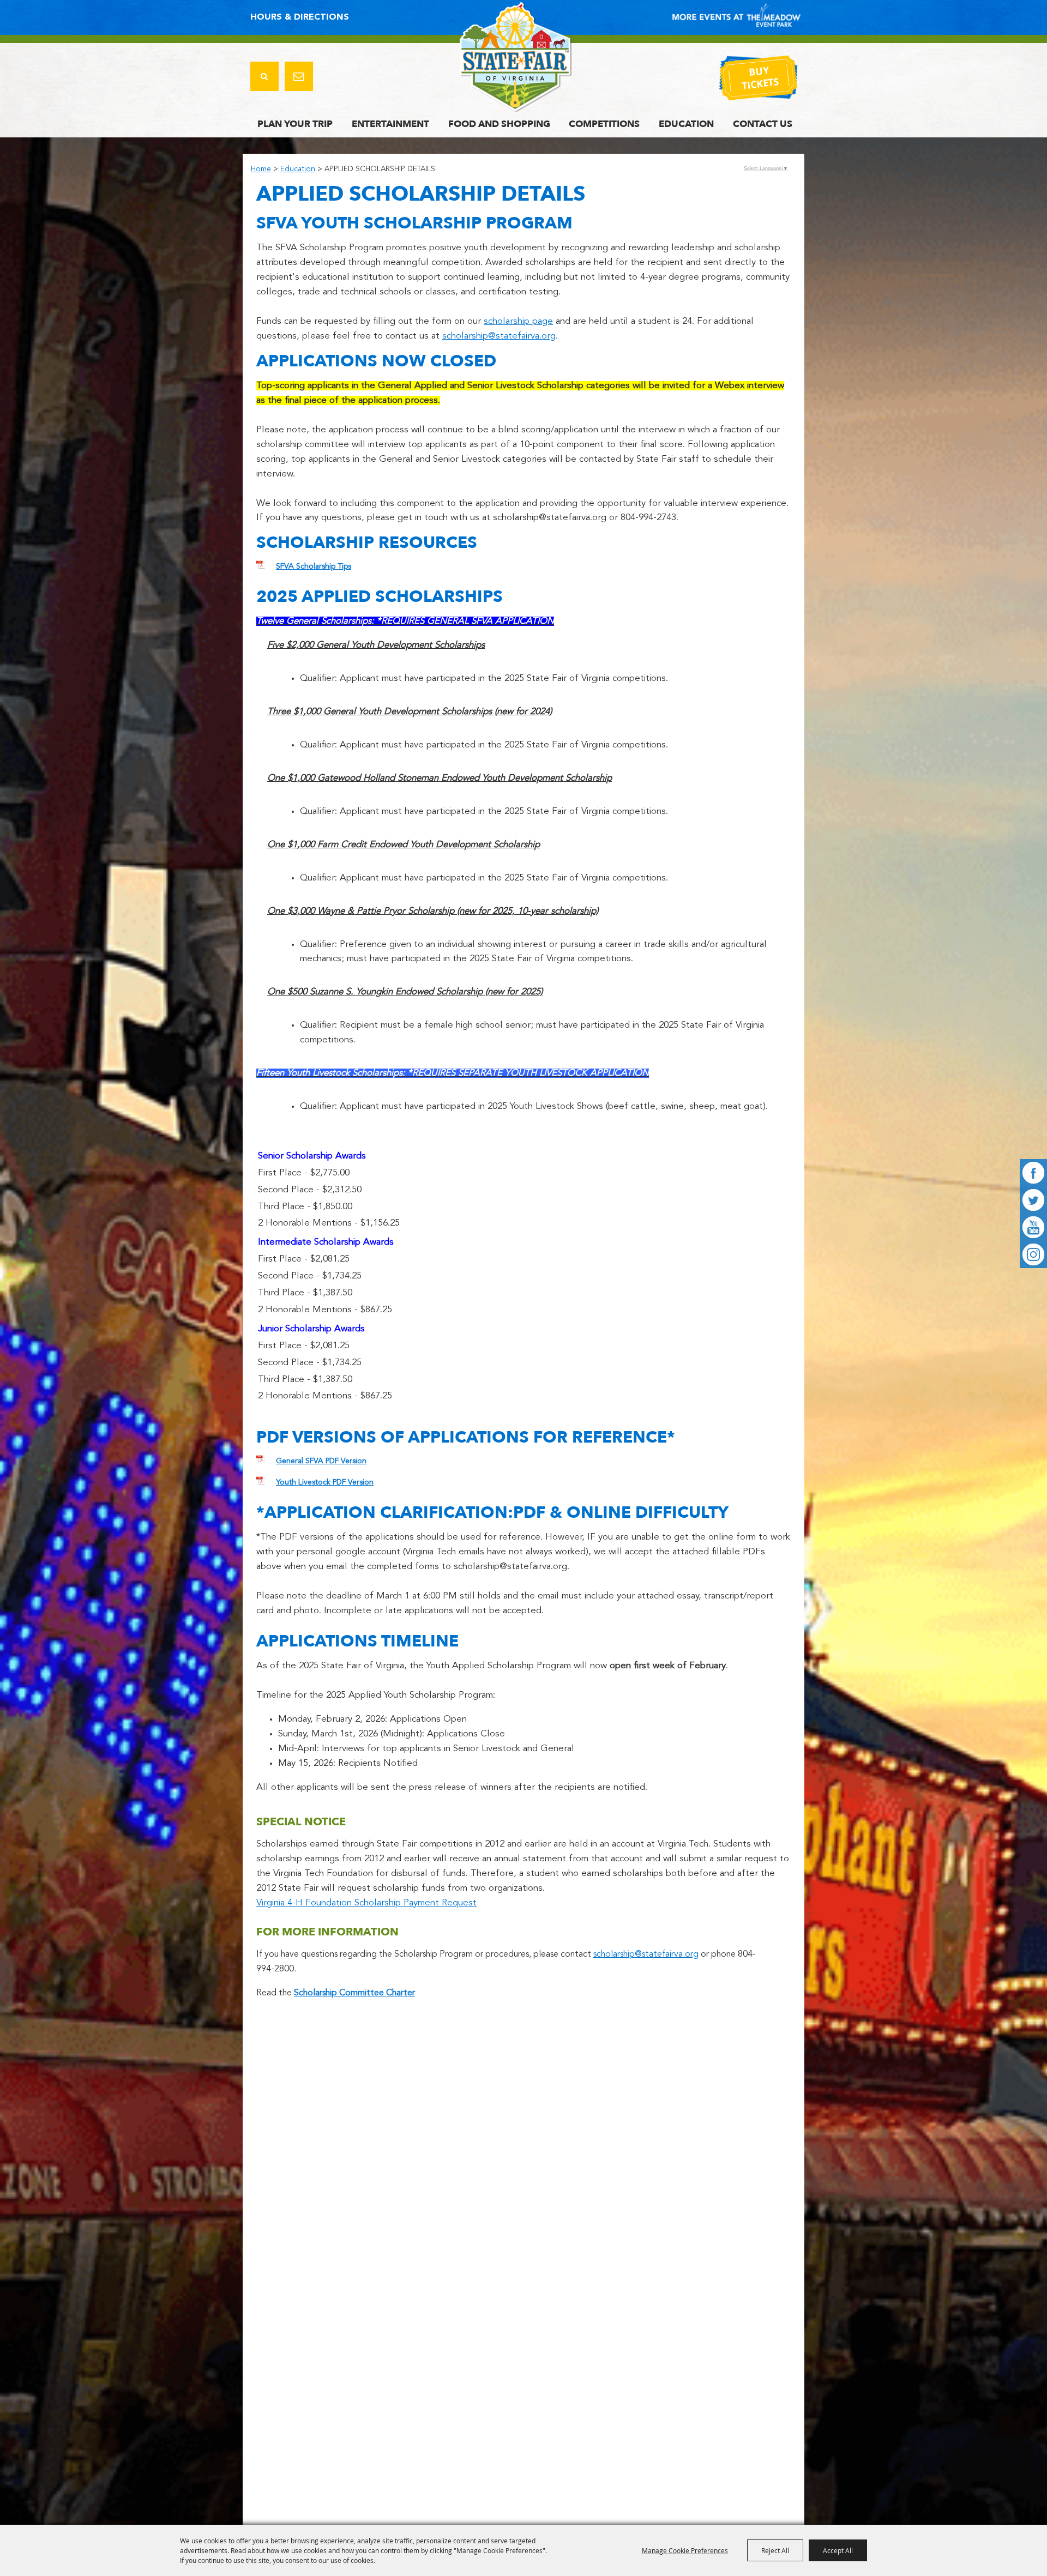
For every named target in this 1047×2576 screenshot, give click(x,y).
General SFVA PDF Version (321, 1461)
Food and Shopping (499, 124)
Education (686, 124)
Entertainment (390, 124)
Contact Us (763, 124)
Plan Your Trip (295, 124)
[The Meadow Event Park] (516, 57)
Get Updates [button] (299, 76)
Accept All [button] (838, 2550)
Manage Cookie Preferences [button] (685, 2550)
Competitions (604, 124)
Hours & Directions (300, 17)
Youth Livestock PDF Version (325, 1482)
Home (261, 169)
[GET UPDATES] (299, 78)
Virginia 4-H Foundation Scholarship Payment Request (366, 1903)
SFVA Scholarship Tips (314, 566)
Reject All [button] (775, 2550)
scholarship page (518, 321)
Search (264, 76)
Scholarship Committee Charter (354, 1993)
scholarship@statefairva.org (499, 336)
